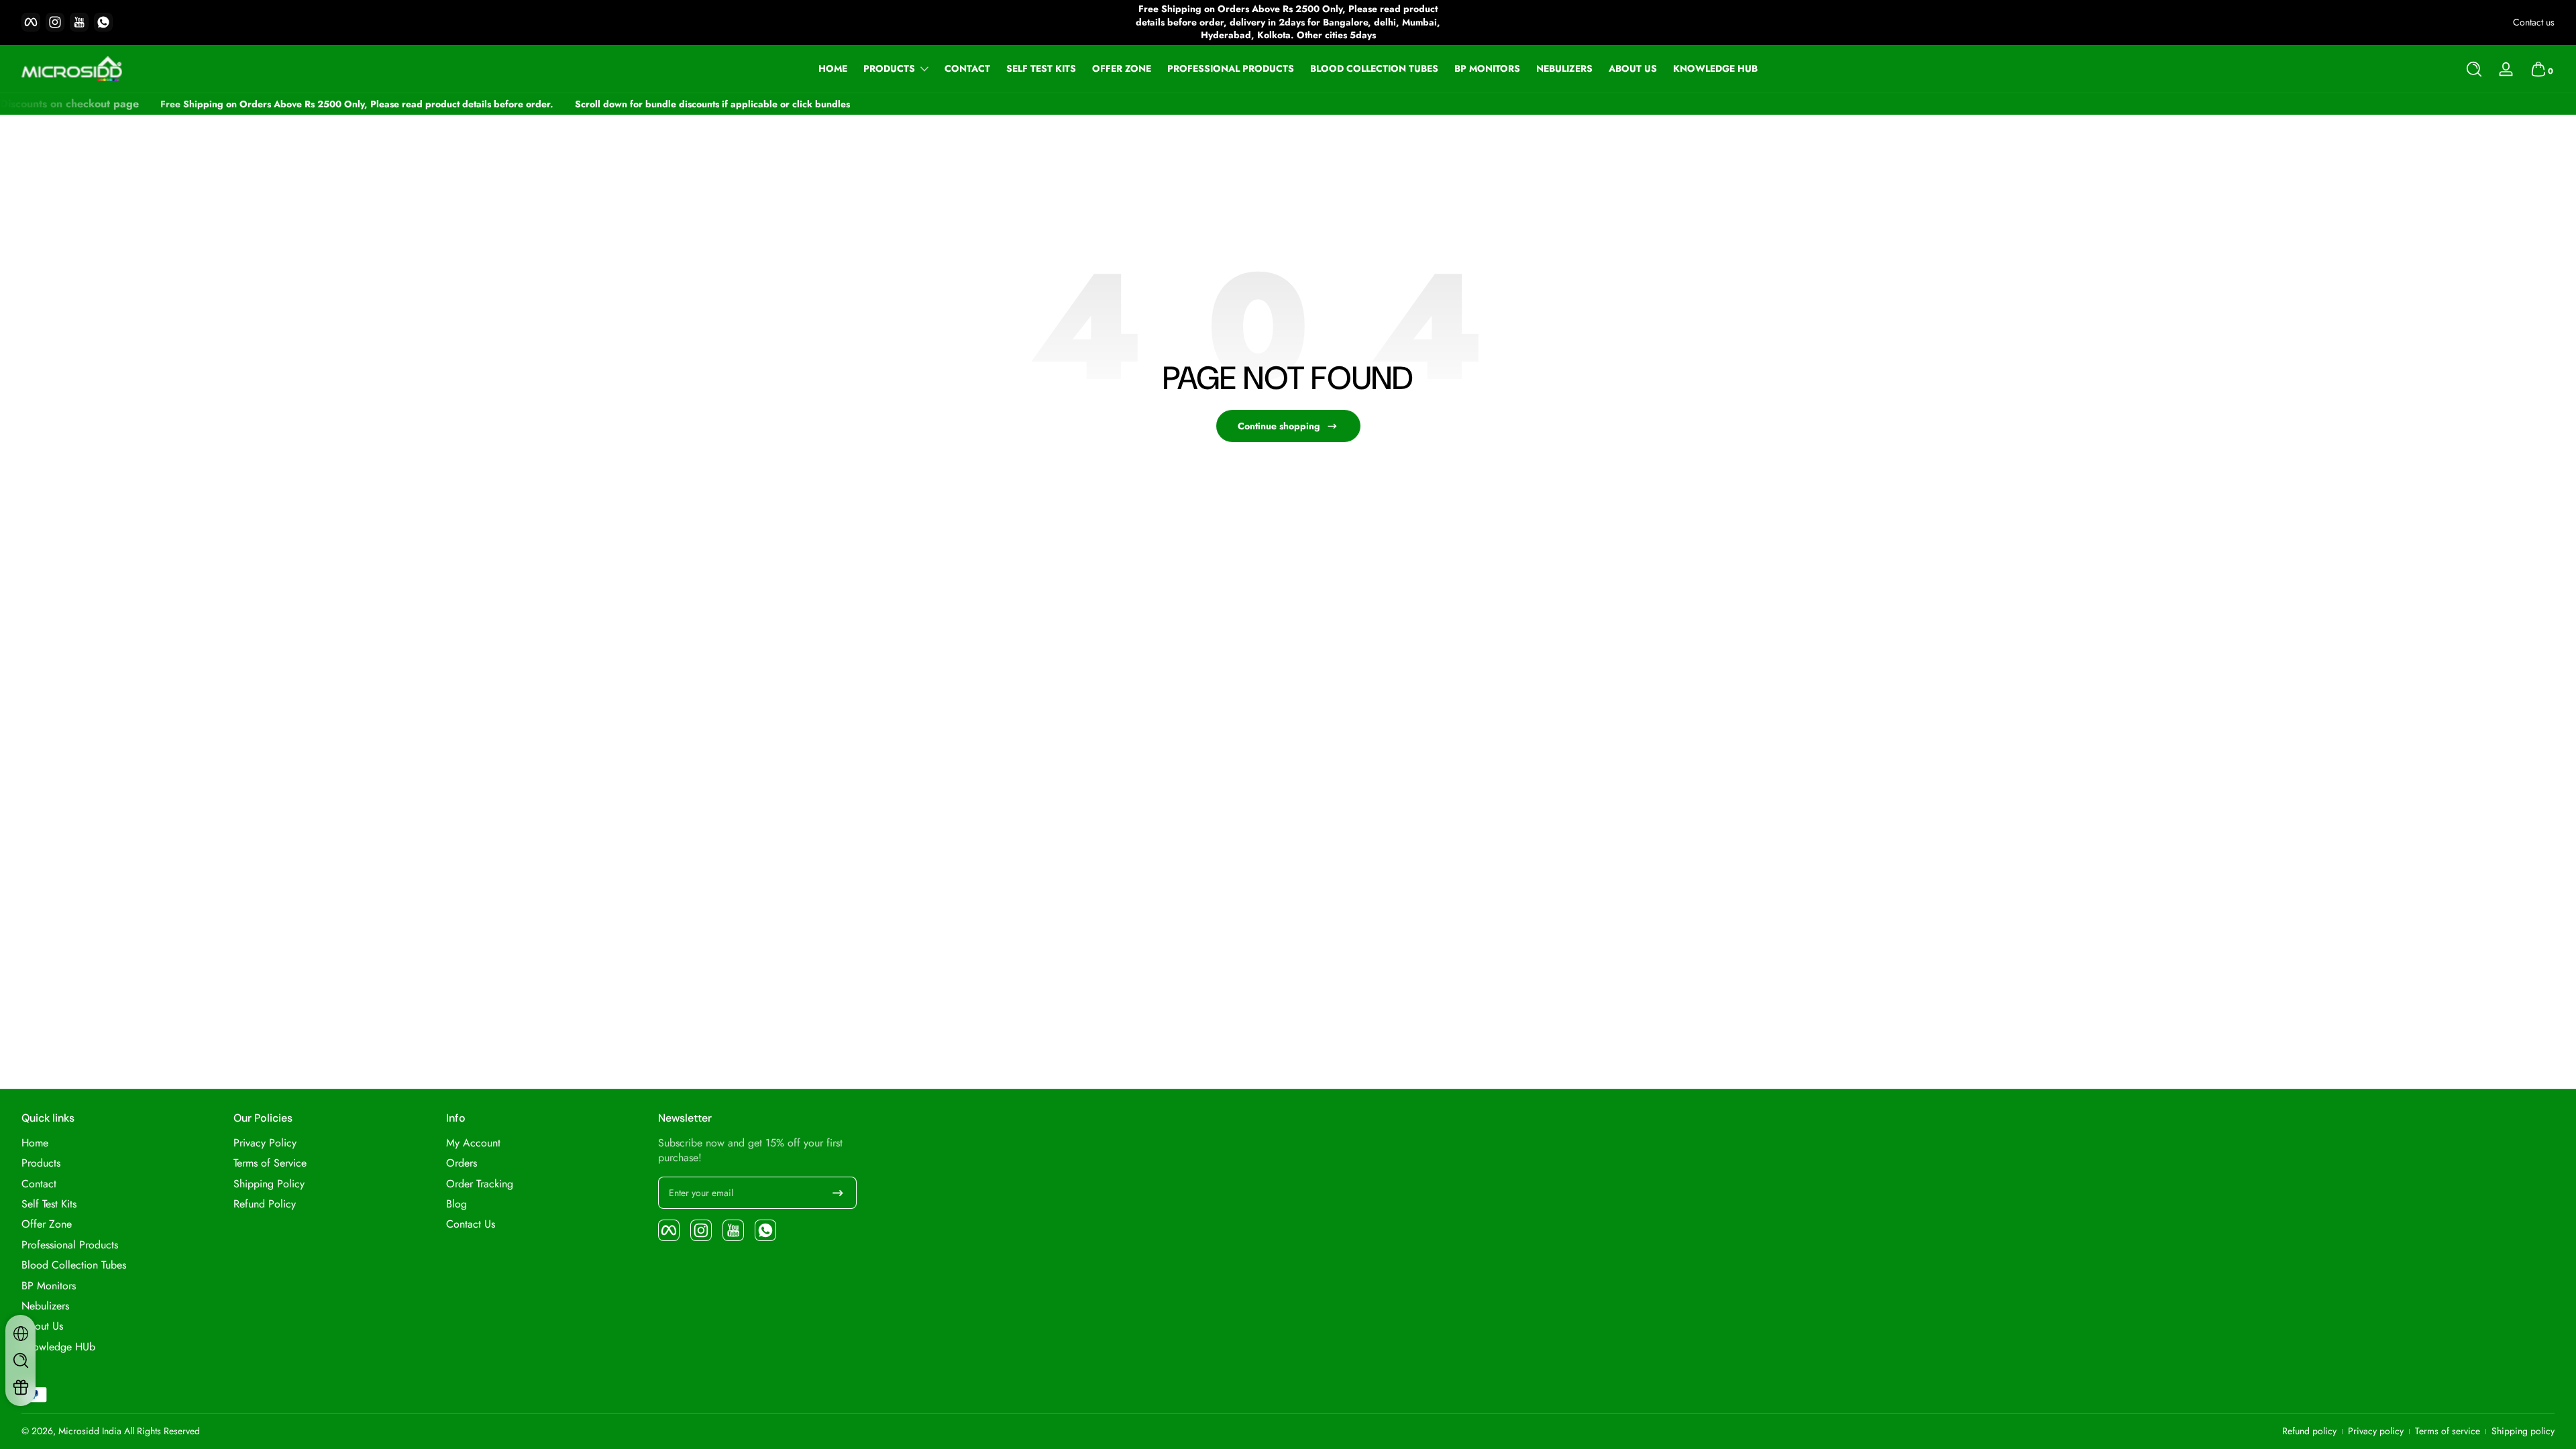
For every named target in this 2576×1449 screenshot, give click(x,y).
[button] (2474, 69)
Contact (39, 1184)
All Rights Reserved (162, 1431)
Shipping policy (2523, 1431)
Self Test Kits (49, 1204)
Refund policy (2309, 1431)
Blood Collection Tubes (74, 1265)
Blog (457, 1204)
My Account (473, 1143)
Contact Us (471, 1224)
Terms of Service (270, 1163)
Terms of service (2448, 1431)
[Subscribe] (838, 1193)
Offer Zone (47, 1224)
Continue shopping (1279, 426)
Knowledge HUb (58, 1347)
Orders (462, 1163)
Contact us (2534, 22)
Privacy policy (2376, 1431)
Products (889, 69)
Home (35, 1143)
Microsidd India (90, 1431)
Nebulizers (45, 1306)
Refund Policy (265, 1204)
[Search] (2474, 69)
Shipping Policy (269, 1184)
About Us (42, 1326)
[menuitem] (121, 1143)
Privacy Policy (265, 1143)
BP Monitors (49, 1286)
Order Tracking (480, 1184)
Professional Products (70, 1245)
